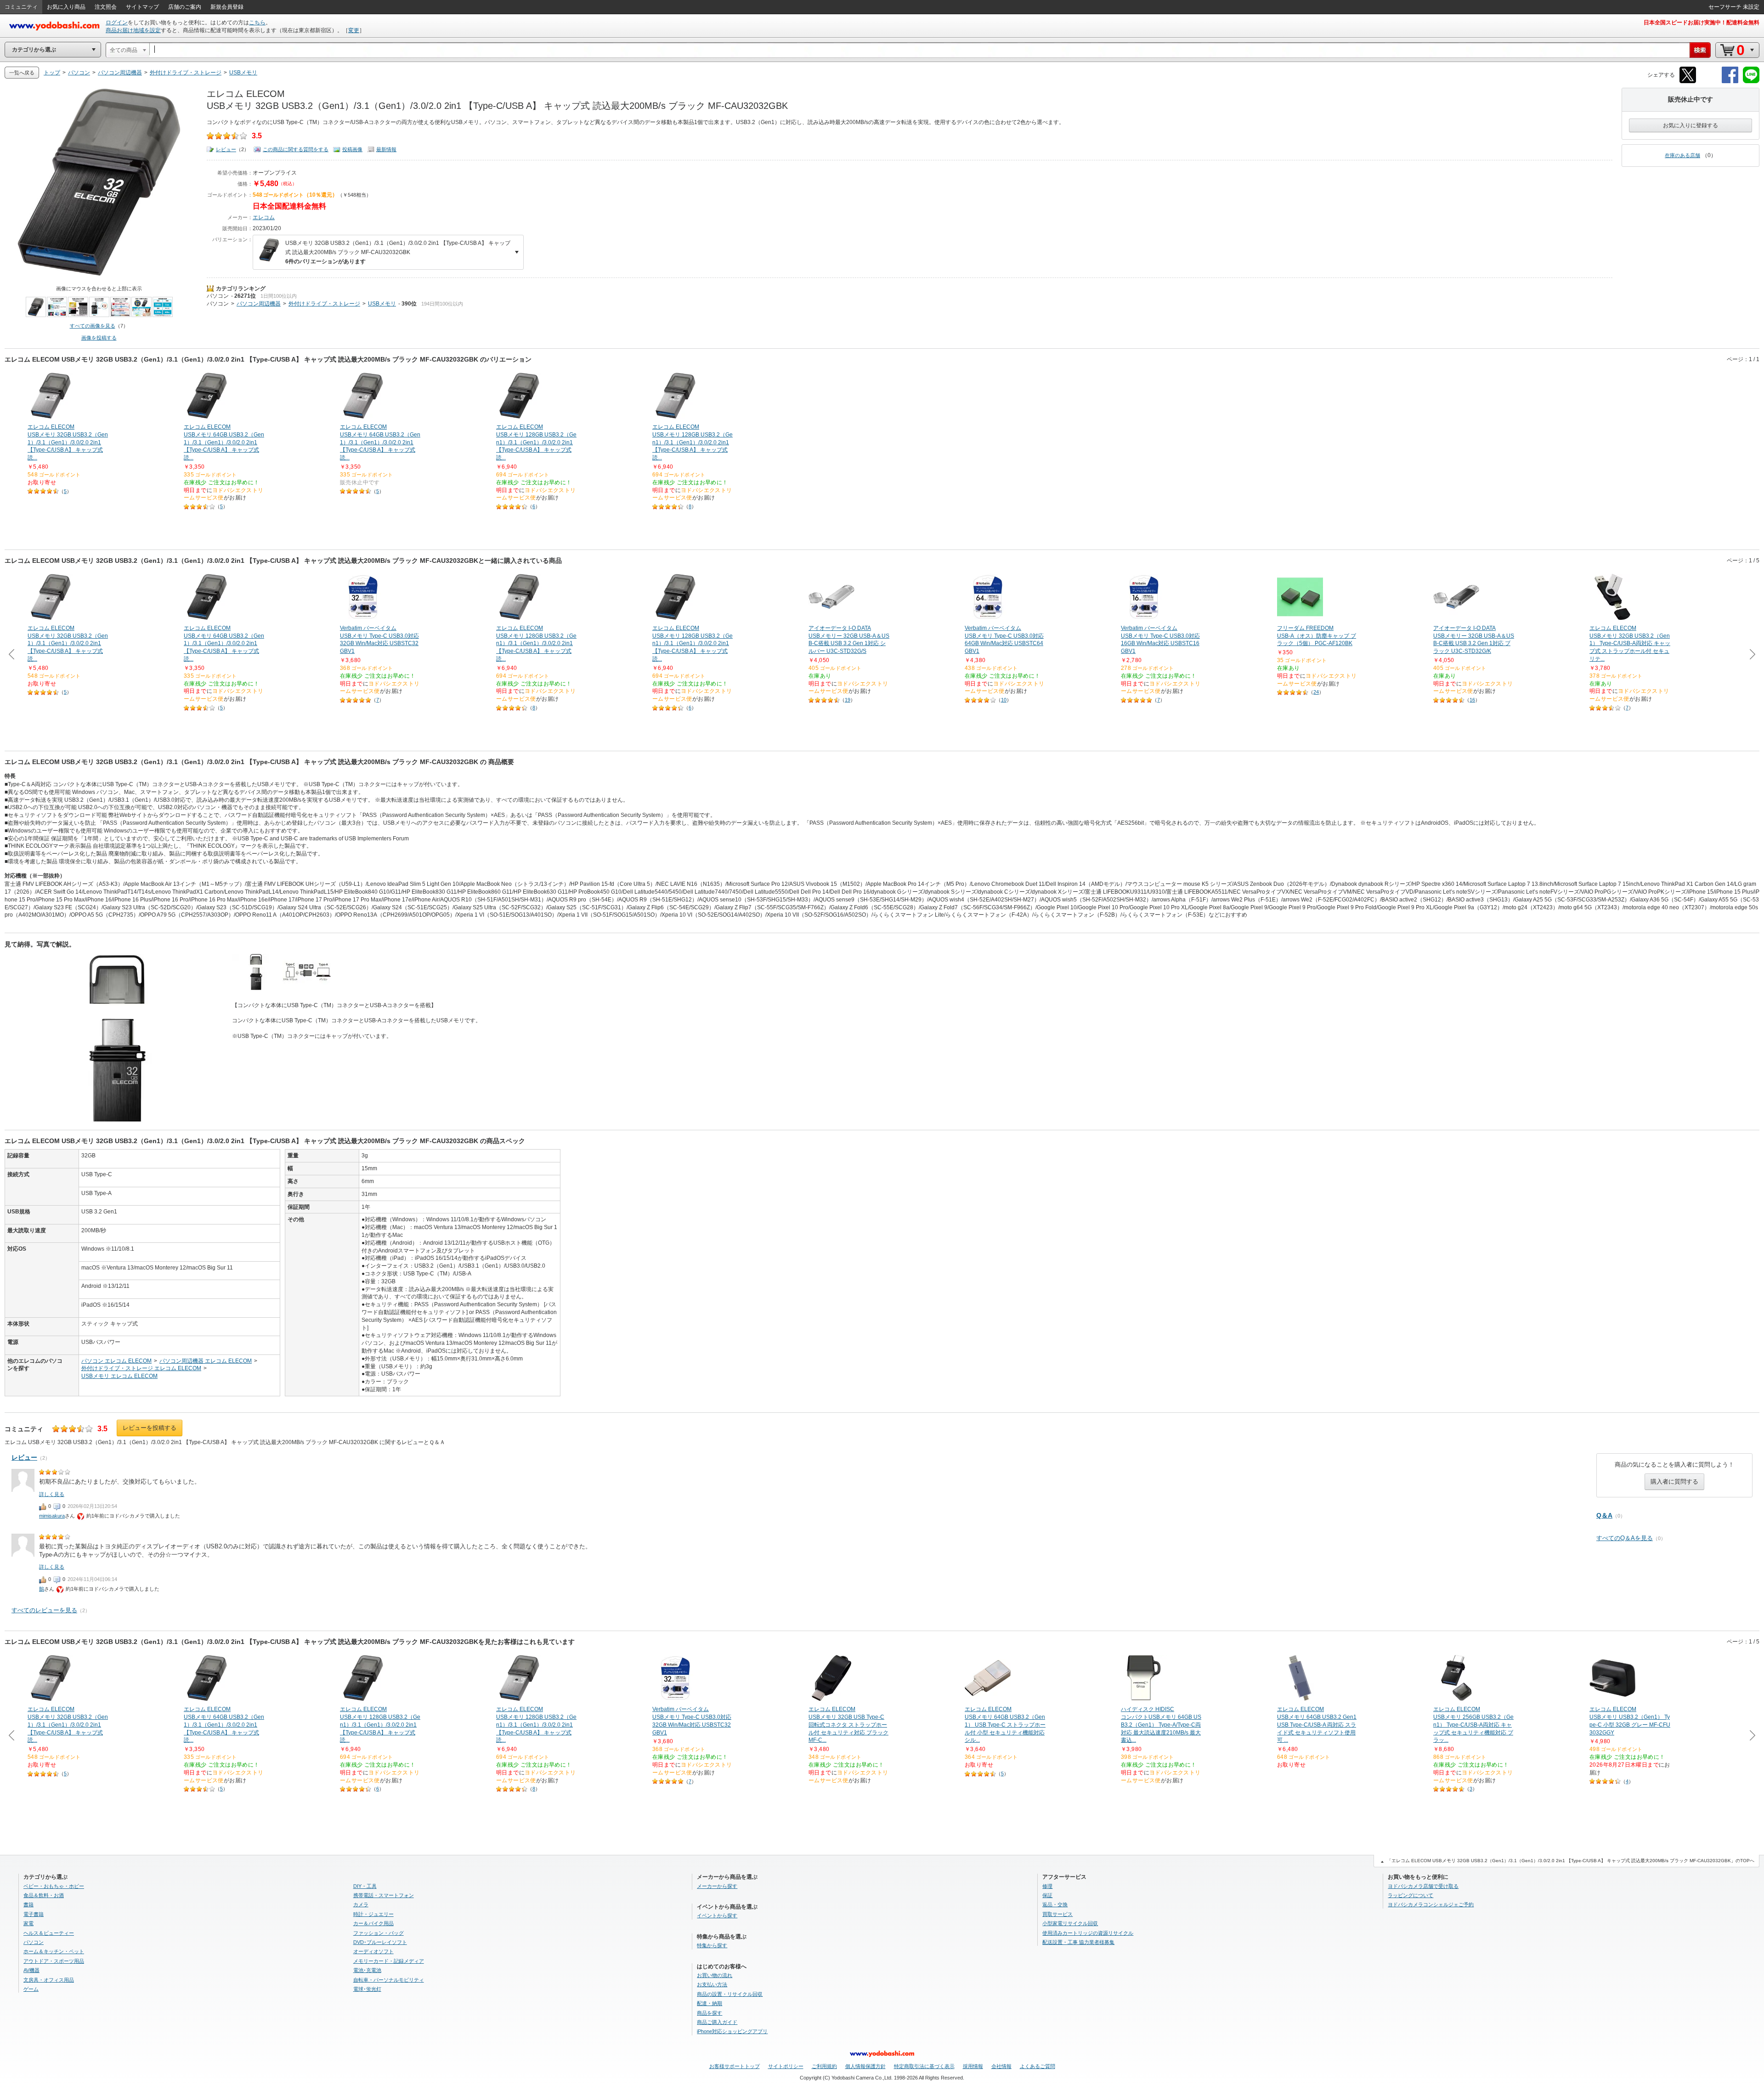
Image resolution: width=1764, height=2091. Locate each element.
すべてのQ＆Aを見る (1625, 1538)
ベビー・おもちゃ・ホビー (54, 1886)
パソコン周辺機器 (259, 304)
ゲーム (31, 1989)
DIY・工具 (365, 1886)
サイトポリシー (786, 2066)
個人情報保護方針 (865, 2066)
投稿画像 (352, 149)
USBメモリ (382, 304)
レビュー (226, 149)
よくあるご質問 (1037, 2066)
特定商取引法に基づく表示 (924, 2066)
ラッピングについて (1411, 1895)
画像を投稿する (99, 338)
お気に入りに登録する (1690, 125)
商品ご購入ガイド (717, 2022)
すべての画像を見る (93, 326)
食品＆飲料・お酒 (44, 1895)
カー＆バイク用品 (373, 1923)
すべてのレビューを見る (44, 1610)
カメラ (361, 1904)
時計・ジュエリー (373, 1914)
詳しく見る (52, 1494)
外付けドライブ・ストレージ (324, 304)
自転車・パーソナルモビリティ (389, 1980)
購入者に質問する (1674, 1482)
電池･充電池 (367, 1970)
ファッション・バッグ (379, 1933)
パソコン (218, 296)
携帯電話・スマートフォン (384, 1895)
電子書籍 (34, 1914)
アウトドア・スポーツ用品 (54, 1961)
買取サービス (1057, 1914)
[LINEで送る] (1751, 82)
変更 (354, 30)
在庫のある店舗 (1682, 155)
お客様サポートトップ (735, 2066)
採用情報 (973, 2066)
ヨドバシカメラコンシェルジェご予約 (1431, 1904)
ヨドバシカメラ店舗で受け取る (1423, 1886)
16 (1472, 700)
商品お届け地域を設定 (133, 30)
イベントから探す (717, 1915)
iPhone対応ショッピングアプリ (732, 2031)
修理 (1047, 1886)
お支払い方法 (712, 1984)
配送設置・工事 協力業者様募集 (1078, 1942)
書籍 (28, 1904)
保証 (1047, 1895)
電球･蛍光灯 (367, 1989)
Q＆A (1604, 1515)
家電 (28, 1923)
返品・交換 (1055, 1904)
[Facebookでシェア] (1730, 82)
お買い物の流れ (715, 1975)
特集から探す (712, 1945)
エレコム (264, 217)
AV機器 (31, 1970)
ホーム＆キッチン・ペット (54, 1951)
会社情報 (1001, 2066)
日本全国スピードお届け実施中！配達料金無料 (1702, 23)
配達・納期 (710, 2003)
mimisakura (52, 1516)
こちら (257, 23)
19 (848, 700)
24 (1316, 692)
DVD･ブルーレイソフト (380, 1942)
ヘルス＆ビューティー (49, 1933)
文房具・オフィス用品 (49, 1980)
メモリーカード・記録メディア (389, 1961)
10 (1004, 700)
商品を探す (710, 2013)
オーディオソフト (373, 1951)
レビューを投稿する (150, 1428)
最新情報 (386, 149)
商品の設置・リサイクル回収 (730, 1994)
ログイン (117, 23)
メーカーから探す (717, 1886)
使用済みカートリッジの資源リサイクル (1088, 1933)
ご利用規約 (824, 2066)
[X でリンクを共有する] (1688, 82)
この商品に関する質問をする (296, 149)
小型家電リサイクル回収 (1070, 1923)
